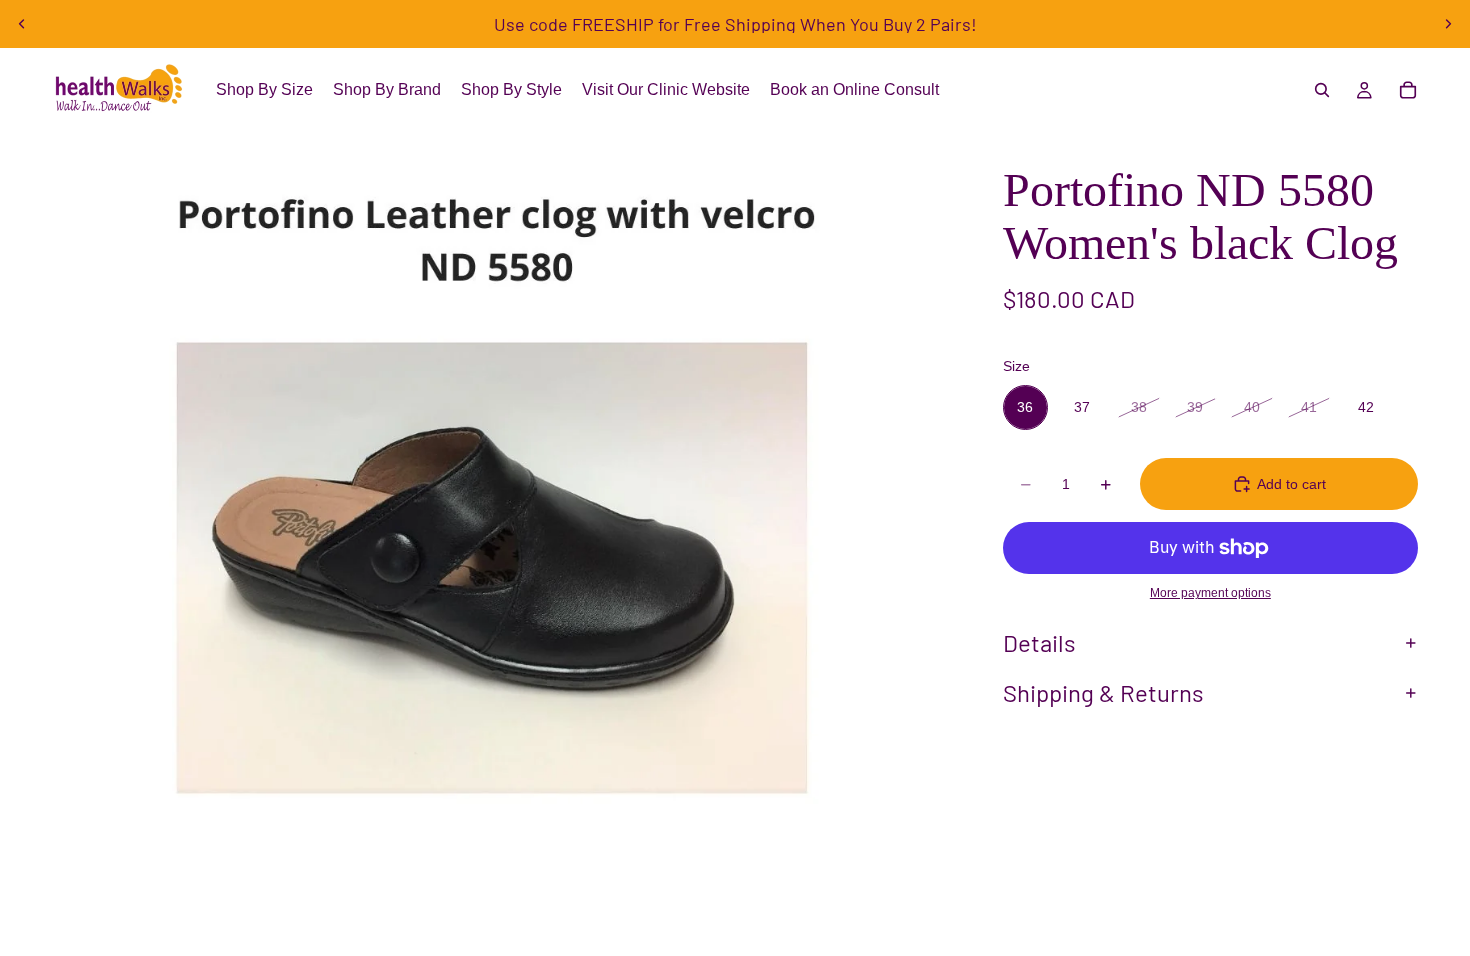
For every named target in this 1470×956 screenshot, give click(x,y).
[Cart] (1408, 90)
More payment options (1210, 592)
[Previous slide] (22, 24)
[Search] (1322, 90)
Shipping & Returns (1103, 692)
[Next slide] (1448, 24)
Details (1039, 642)
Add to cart (1291, 484)
